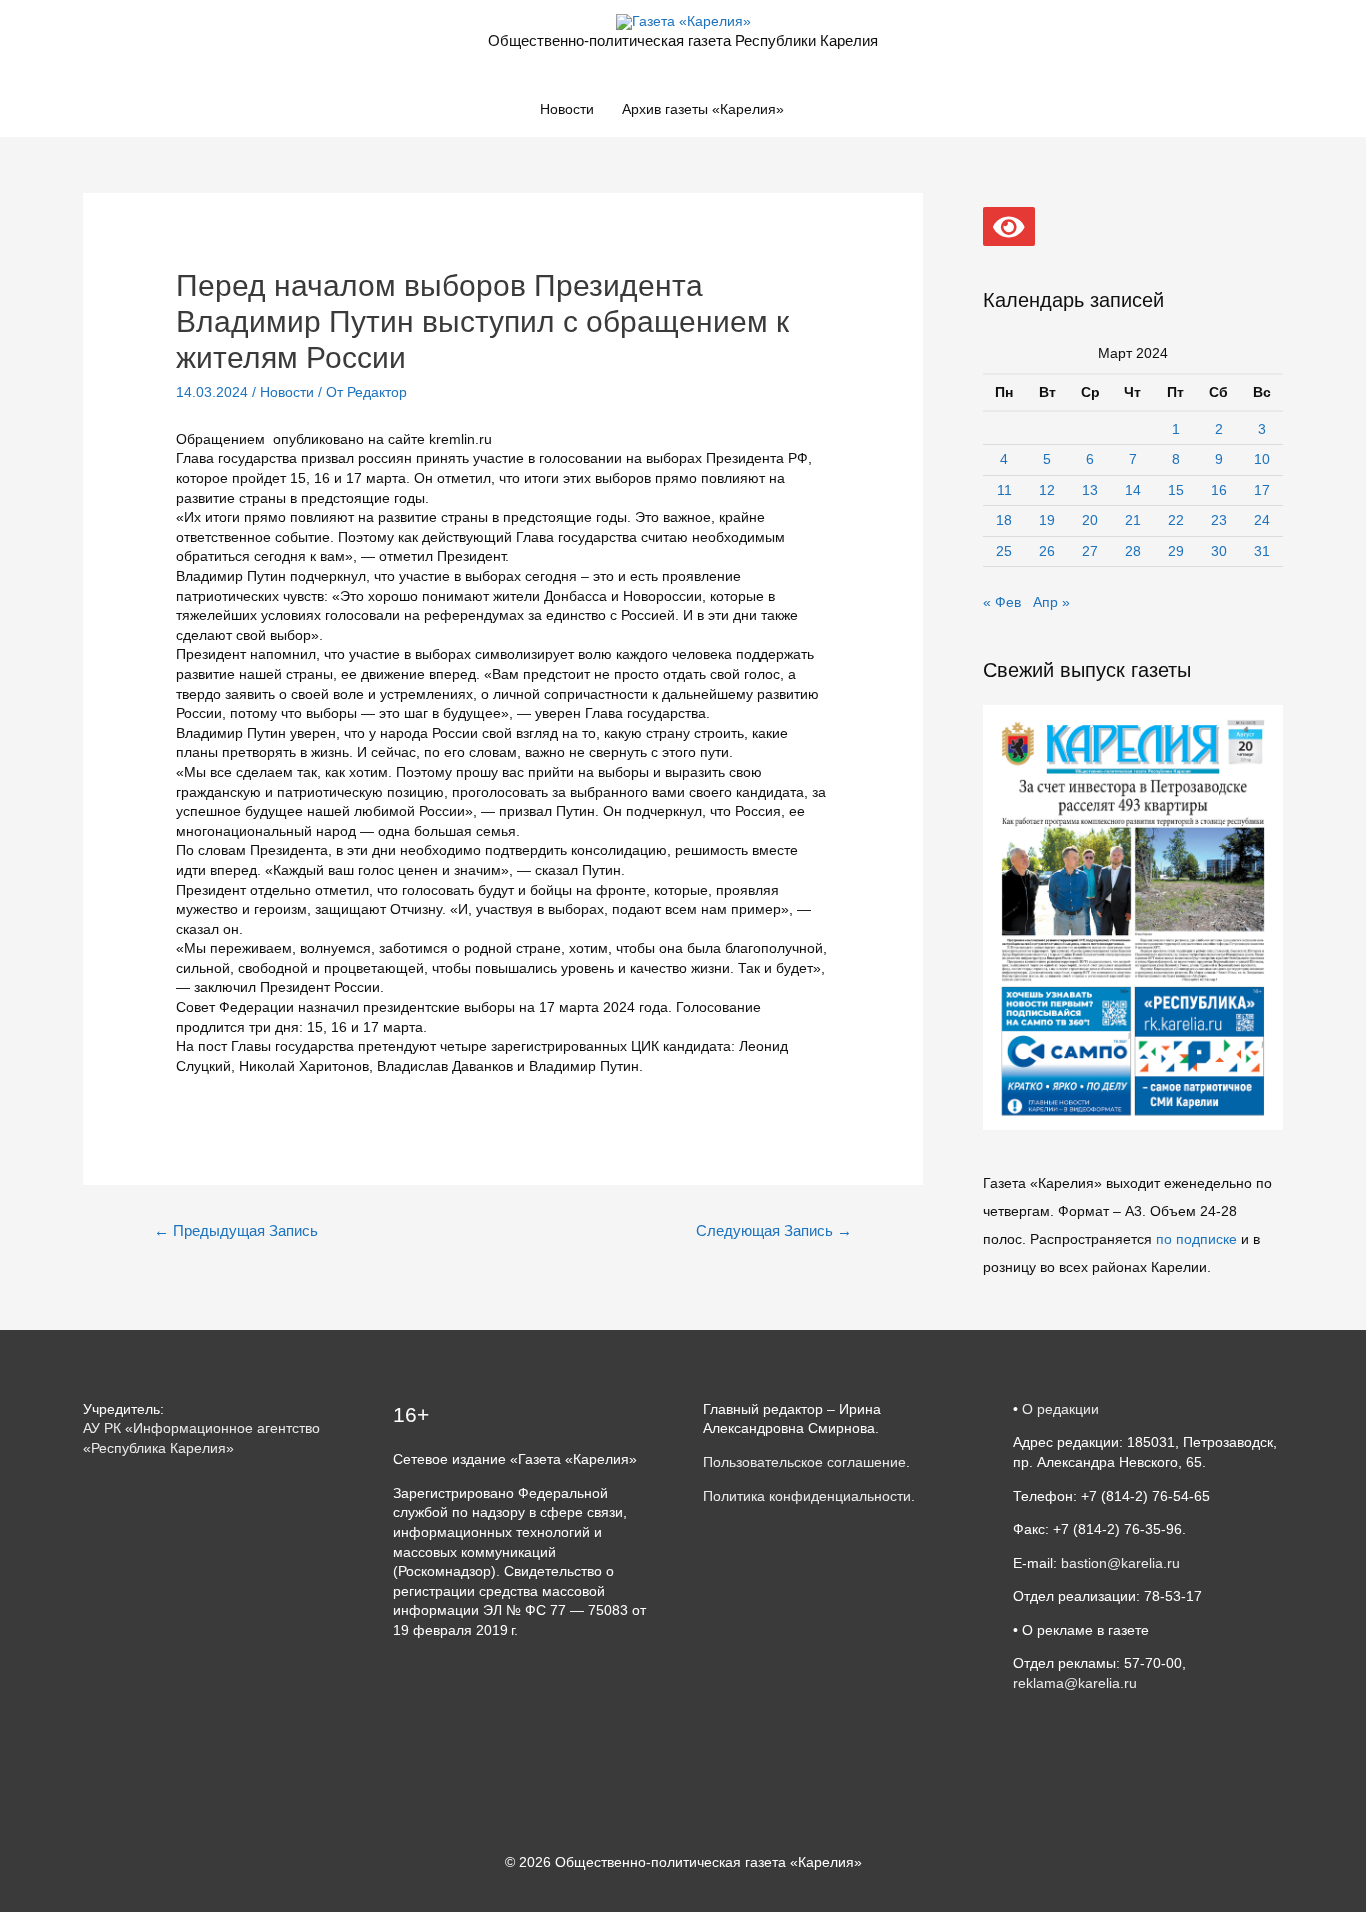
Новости (567, 109)
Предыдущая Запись (236, 1230)
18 (1004, 520)
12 (1047, 490)
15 (1176, 490)
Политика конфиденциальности (807, 1496)
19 (1047, 520)
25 (1004, 551)
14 (1133, 490)
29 (1176, 551)
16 (1219, 490)
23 (1219, 520)
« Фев (1002, 602)
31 (1262, 551)
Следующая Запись (774, 1230)
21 (1133, 520)
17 (1262, 490)
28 (1133, 551)
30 (1219, 551)
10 (1262, 459)
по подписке (1196, 1239)
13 (1090, 490)
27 (1090, 551)
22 (1176, 520)
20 (1090, 520)
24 (1262, 520)
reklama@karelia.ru (1075, 1683)
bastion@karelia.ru (1120, 1563)
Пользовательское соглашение (804, 1462)
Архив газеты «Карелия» (703, 109)
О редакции (1060, 1409)
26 (1047, 551)
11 (1004, 490)
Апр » (1051, 602)
